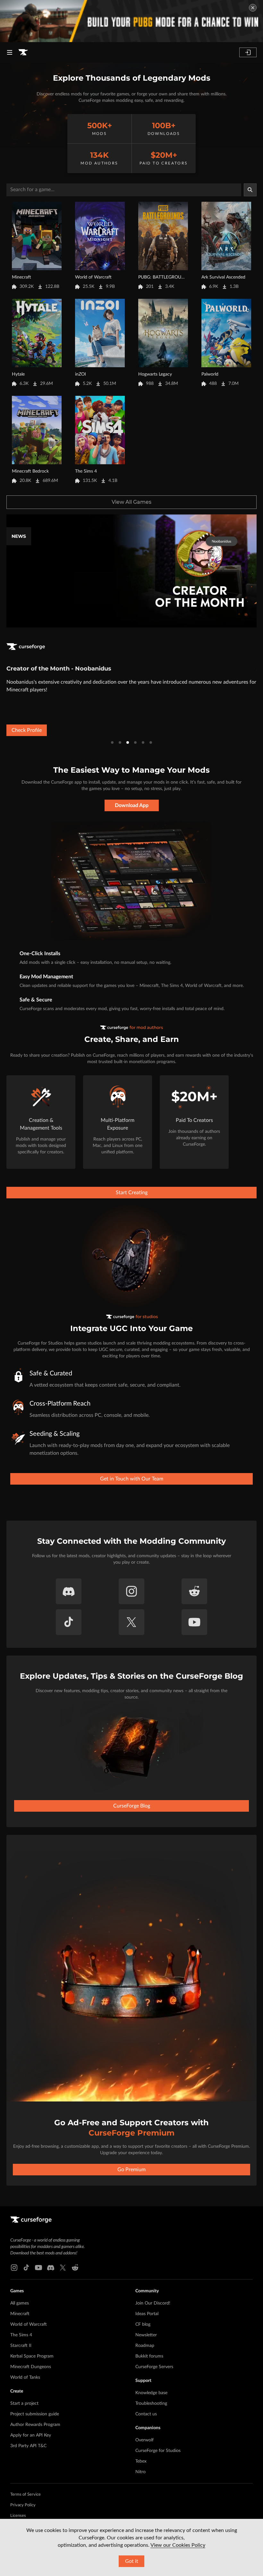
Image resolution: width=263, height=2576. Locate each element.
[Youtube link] (38, 2268)
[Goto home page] (23, 52)
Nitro (140, 2472)
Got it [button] (132, 2561)
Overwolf (144, 2440)
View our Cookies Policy (178, 2545)
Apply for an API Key (31, 2435)
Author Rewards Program (35, 2425)
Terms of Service (25, 2495)
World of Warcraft (29, 2324)
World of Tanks (25, 2377)
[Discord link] (51, 2268)
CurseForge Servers (154, 2367)
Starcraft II (21, 2346)
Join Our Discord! (153, 2303)
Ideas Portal (147, 2314)
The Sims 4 (21, 2335)
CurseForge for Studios (158, 2451)
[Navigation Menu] (10, 52)
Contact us (146, 2414)
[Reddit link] (75, 2268)
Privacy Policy (23, 2505)
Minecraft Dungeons (31, 2367)
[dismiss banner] (253, 8)
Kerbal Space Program (32, 2356)
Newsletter (146, 2335)
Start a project (24, 2403)
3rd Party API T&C (28, 2446)
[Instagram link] (14, 2268)
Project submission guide (35, 2414)
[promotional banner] (131, 21)
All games (20, 2303)
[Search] (250, 190)
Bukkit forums (149, 2356)
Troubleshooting (151, 2403)
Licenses (18, 2516)
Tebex (141, 2461)
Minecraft (20, 2314)
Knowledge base (151, 2393)
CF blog (143, 2324)
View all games (131, 502)
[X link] (63, 2268)
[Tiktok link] (26, 2268)
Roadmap (145, 2346)
